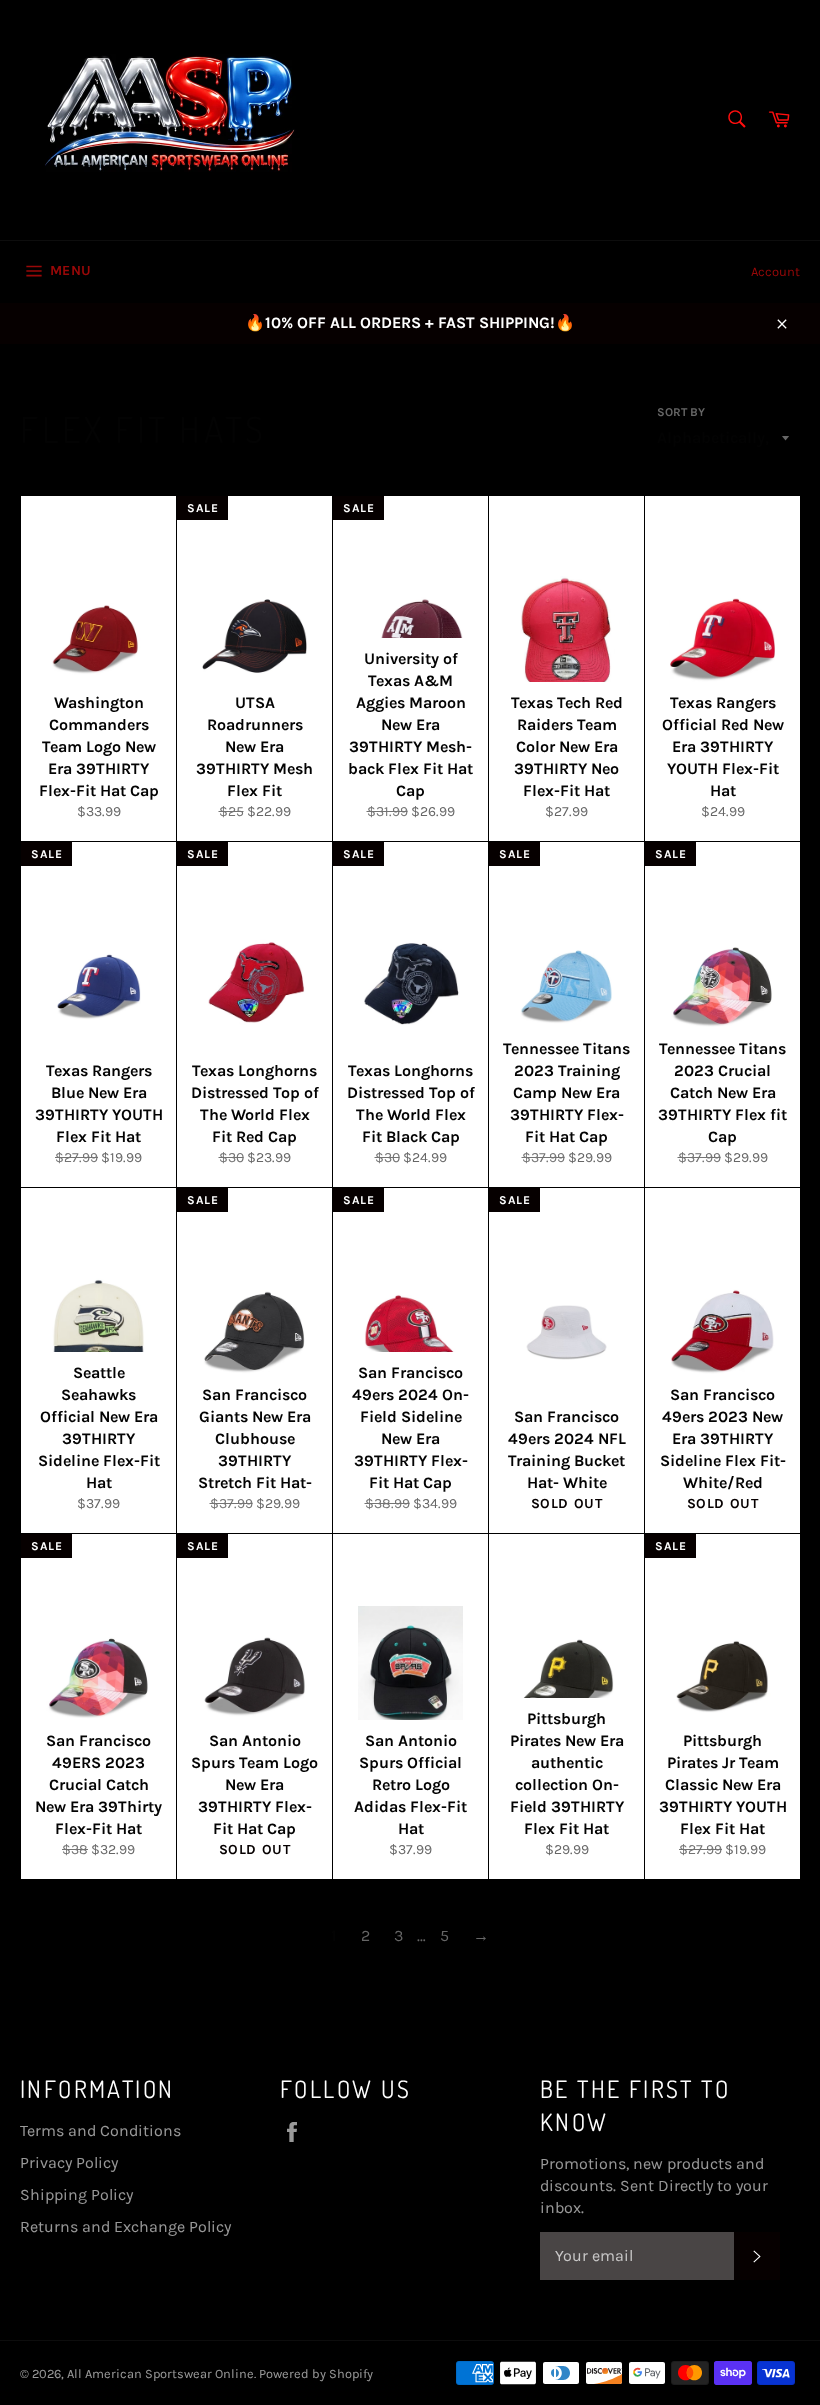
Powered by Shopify (316, 2373)
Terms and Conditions (100, 2130)
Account (775, 271)
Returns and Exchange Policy (125, 2226)
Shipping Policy (76, 2194)
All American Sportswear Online (160, 2373)
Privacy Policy (69, 2162)
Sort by (681, 412)
